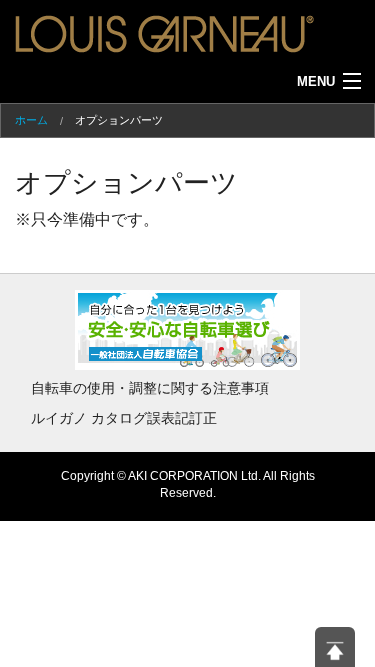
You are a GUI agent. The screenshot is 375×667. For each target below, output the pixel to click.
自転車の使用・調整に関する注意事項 (150, 388)
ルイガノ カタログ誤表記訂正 (124, 418)
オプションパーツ (119, 120)
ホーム (31, 120)
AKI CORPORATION (183, 476)
